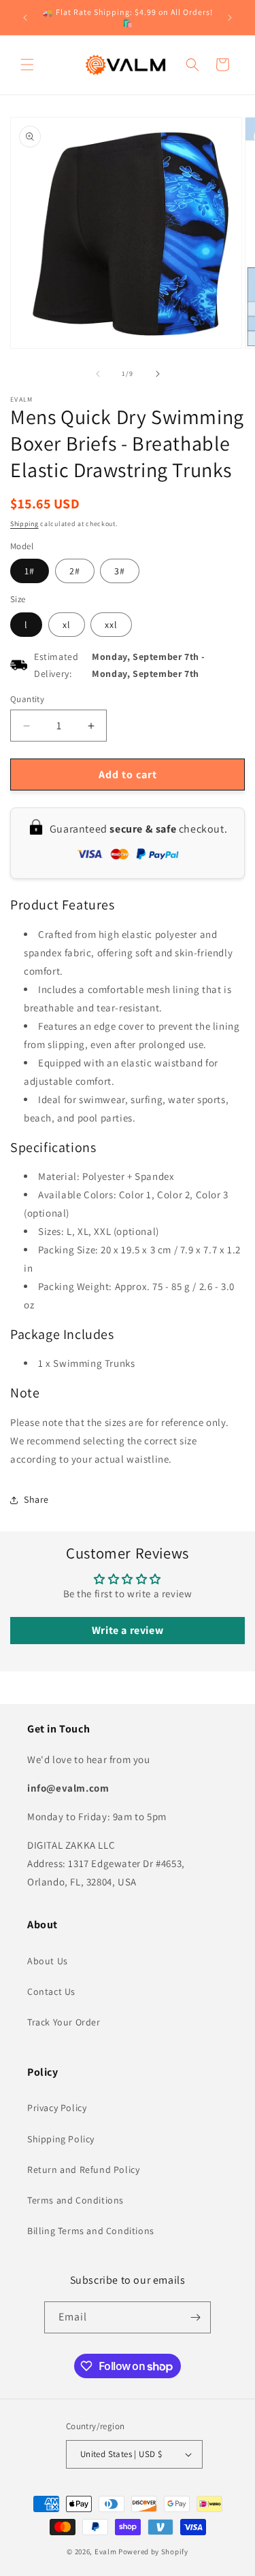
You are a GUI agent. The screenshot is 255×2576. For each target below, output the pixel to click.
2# (75, 571)
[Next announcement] (230, 18)
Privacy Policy (57, 2108)
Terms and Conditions (75, 2200)
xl (67, 625)
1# (30, 571)
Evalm (106, 2552)
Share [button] (36, 1499)
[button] (27, 65)
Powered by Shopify (153, 2552)
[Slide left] (98, 374)
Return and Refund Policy (83, 2170)
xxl (111, 625)
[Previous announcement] (25, 18)
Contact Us (51, 1991)
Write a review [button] (128, 1630)
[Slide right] (158, 374)
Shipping (24, 524)
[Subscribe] (195, 2317)
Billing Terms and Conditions (91, 2231)
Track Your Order (64, 2022)
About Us (48, 1961)
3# (120, 571)
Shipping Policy (61, 2139)
